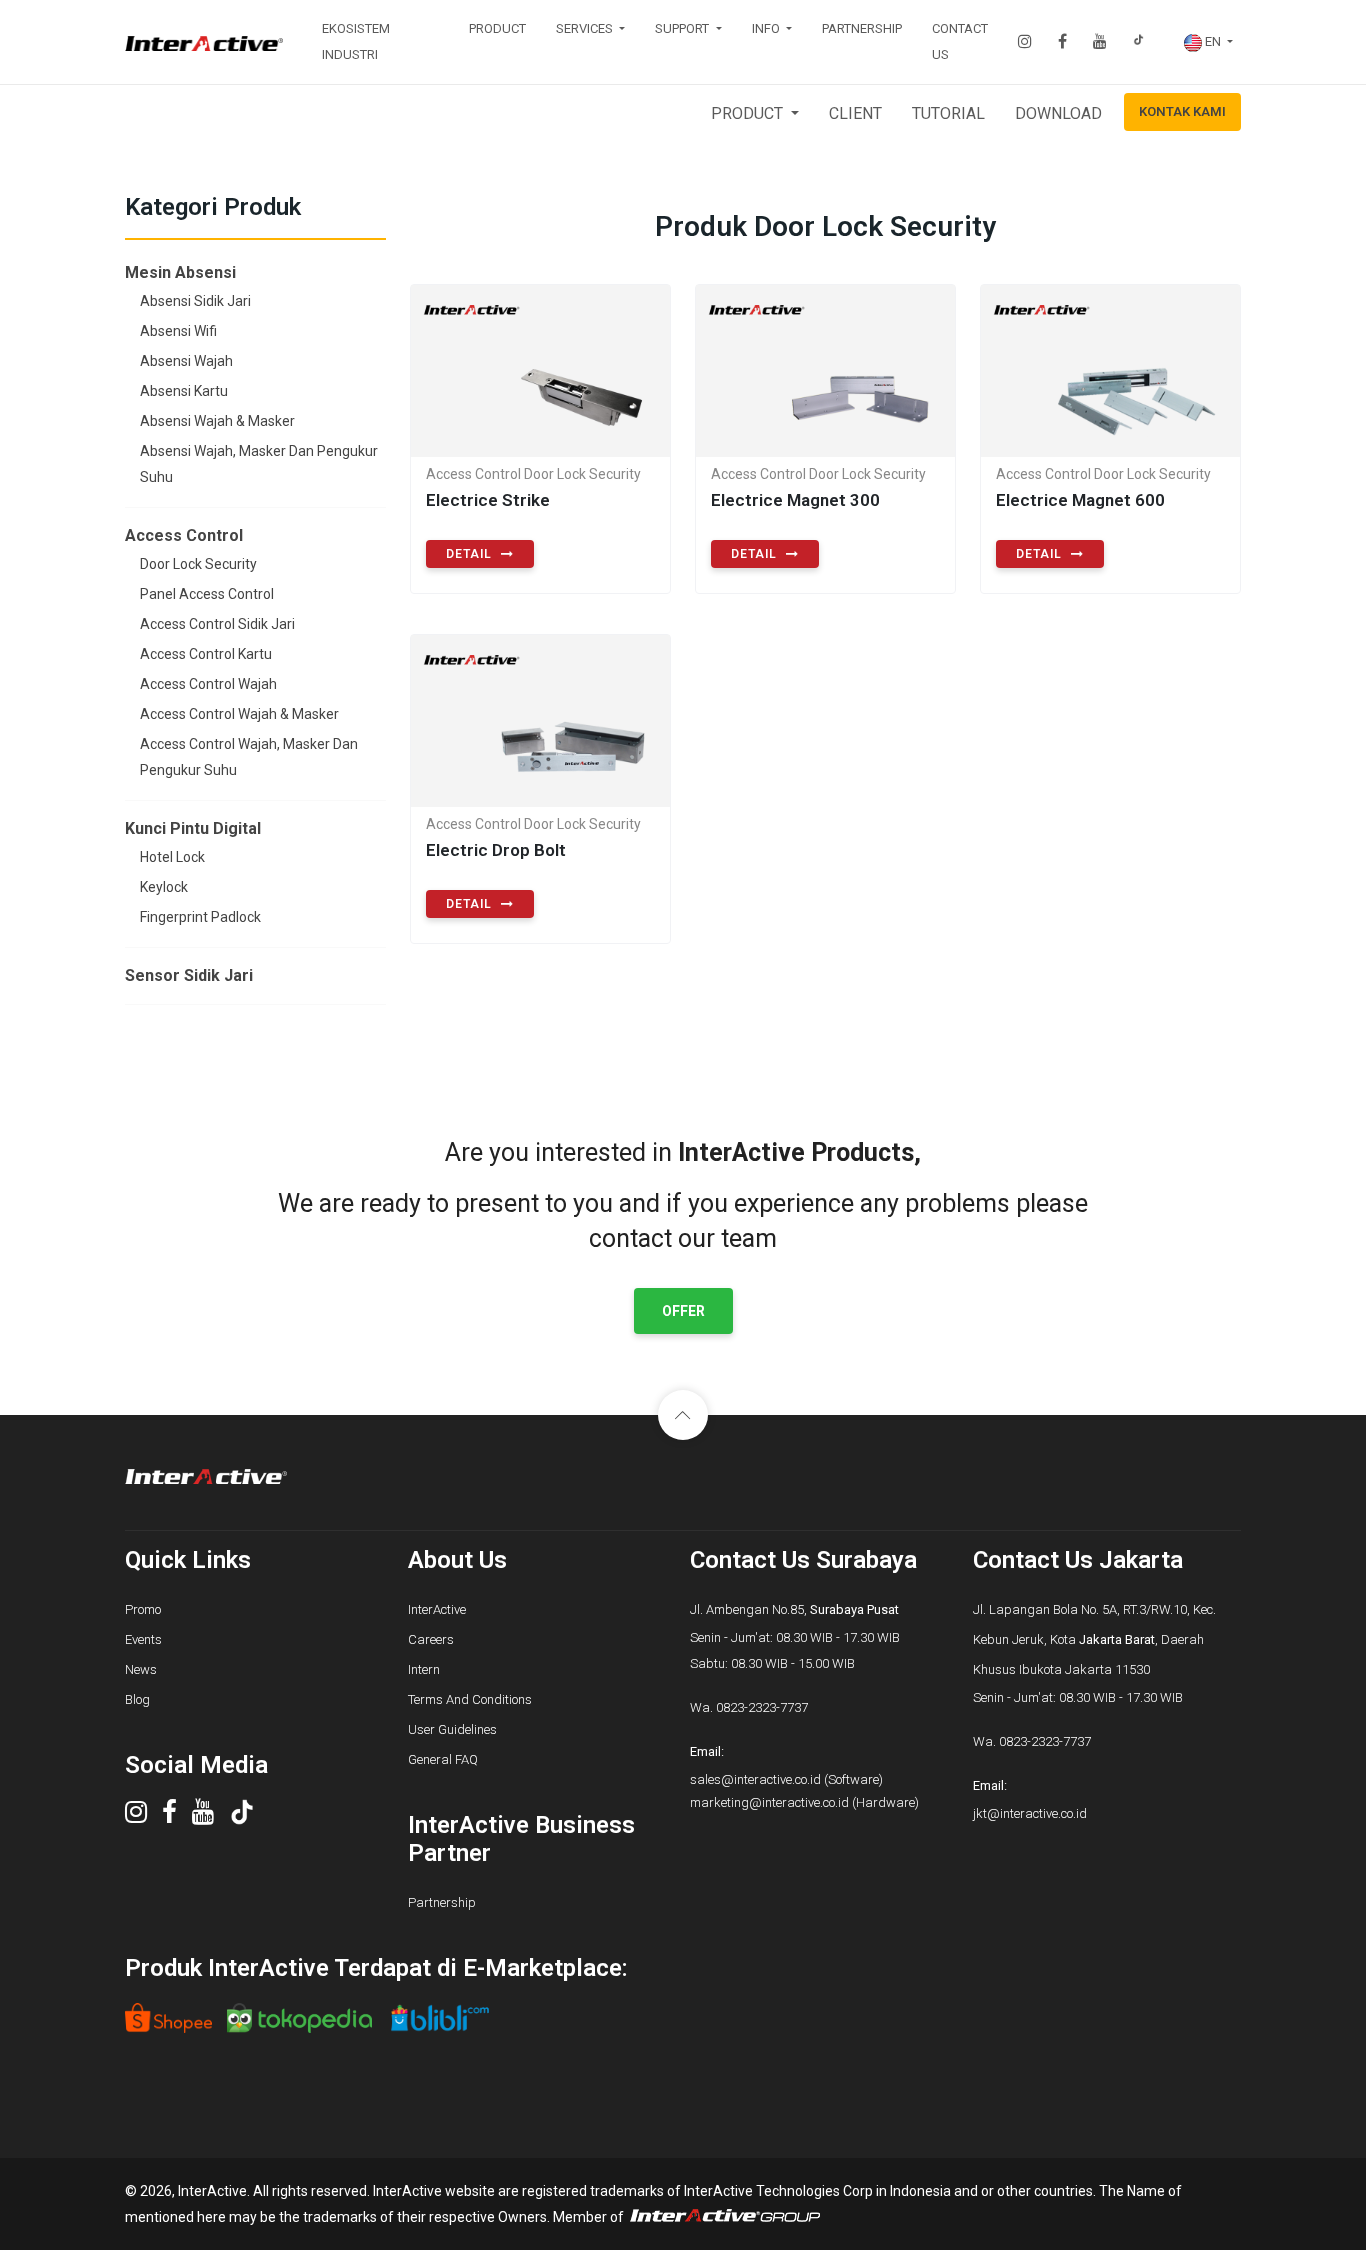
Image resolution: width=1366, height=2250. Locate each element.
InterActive (437, 1609)
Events (143, 1639)
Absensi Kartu (184, 391)
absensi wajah (186, 361)
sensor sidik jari (189, 975)
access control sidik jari (217, 624)
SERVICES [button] (586, 28)
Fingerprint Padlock (200, 917)
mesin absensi (180, 272)
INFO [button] (767, 28)
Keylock (164, 887)
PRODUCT (497, 28)
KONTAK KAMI (1182, 111)
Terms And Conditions (470, 1699)
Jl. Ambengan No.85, (794, 1609)
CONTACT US (960, 41)
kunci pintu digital (193, 828)
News (141, 1669)
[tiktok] (249, 1817)
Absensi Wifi (178, 331)
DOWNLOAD (1058, 113)
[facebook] (177, 1817)
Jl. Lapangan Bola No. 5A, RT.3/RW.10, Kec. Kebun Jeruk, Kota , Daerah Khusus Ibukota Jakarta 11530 (1094, 1639)
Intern (424, 1669)
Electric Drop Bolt (496, 850)
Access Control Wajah (208, 684)
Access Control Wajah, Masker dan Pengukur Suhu (249, 757)
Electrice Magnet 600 (1080, 500)
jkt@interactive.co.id (1030, 1813)
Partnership (442, 1902)
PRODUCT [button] (749, 113)
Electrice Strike (488, 500)
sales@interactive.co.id (755, 1779)
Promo (143, 1609)
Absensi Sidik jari (195, 301)
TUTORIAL (948, 113)
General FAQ (443, 1759)
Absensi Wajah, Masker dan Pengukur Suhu (259, 464)
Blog (137, 1699)
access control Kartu (206, 654)
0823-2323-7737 (762, 1707)
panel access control (207, 594)
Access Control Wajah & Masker (239, 714)
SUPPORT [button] (683, 28)
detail (471, 554)
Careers (431, 1639)
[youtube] (210, 1817)
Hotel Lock (172, 857)
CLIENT (855, 113)
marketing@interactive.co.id (769, 1802)
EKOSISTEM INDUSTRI (356, 41)
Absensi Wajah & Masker (217, 421)
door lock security (198, 564)
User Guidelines (452, 1729)
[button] (1208, 42)
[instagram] (143, 1817)
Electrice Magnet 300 (795, 500)
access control (184, 535)
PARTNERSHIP (862, 28)
